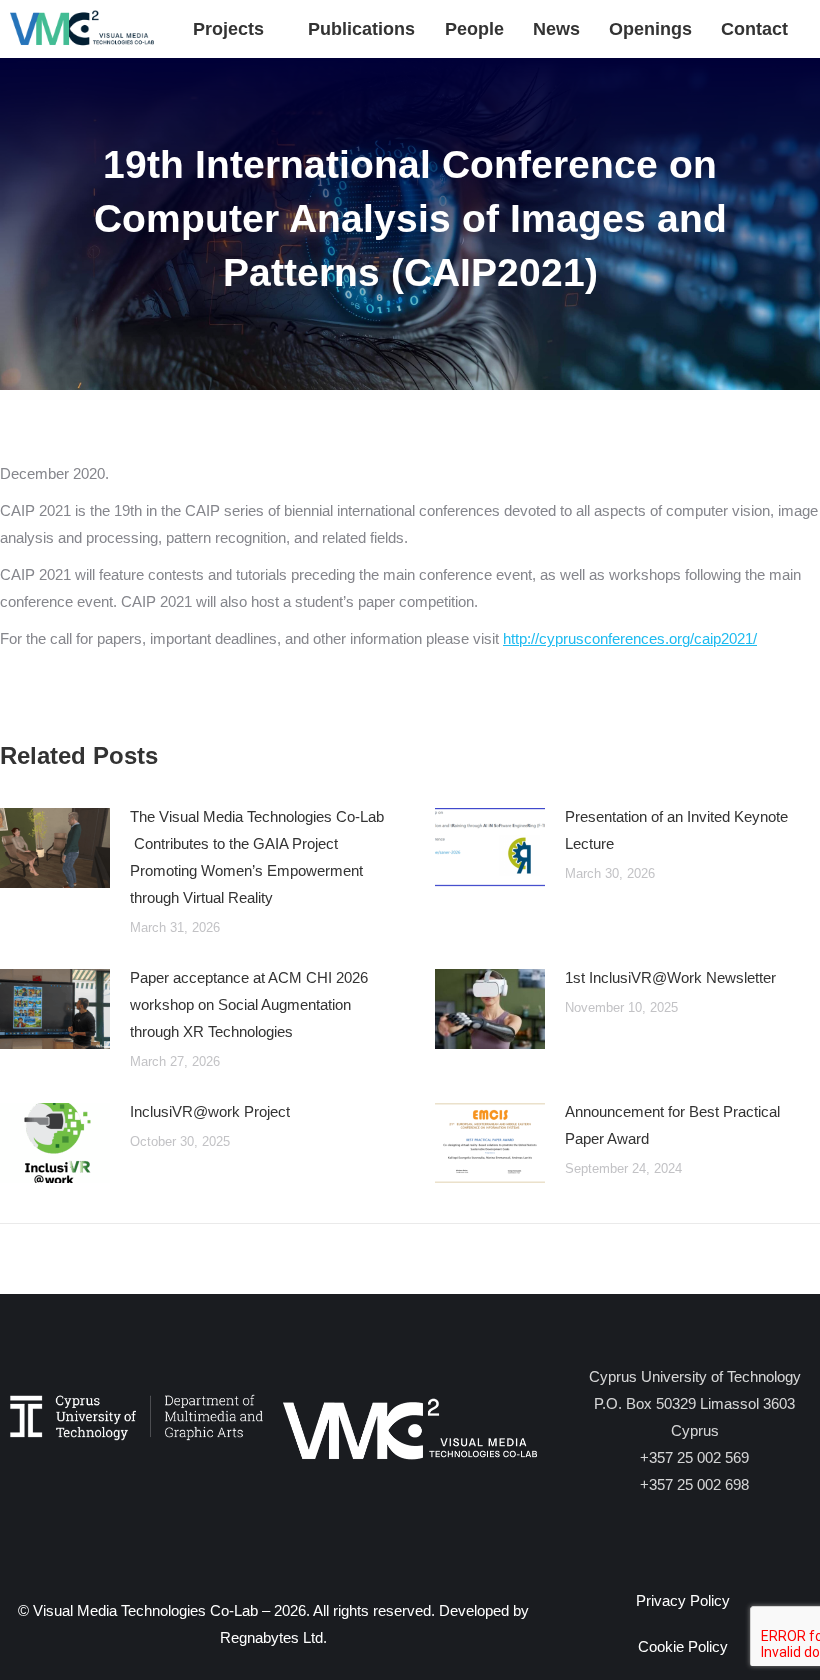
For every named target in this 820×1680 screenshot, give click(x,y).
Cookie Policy (683, 1646)
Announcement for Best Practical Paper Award (672, 1125)
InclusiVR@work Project (210, 1111)
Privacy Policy (683, 1600)
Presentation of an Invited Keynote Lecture (676, 830)
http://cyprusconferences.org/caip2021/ (630, 638)
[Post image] (55, 848)
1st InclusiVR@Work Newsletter (670, 977)
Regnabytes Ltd (271, 1637)
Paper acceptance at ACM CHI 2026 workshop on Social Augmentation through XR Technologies (249, 1004)
